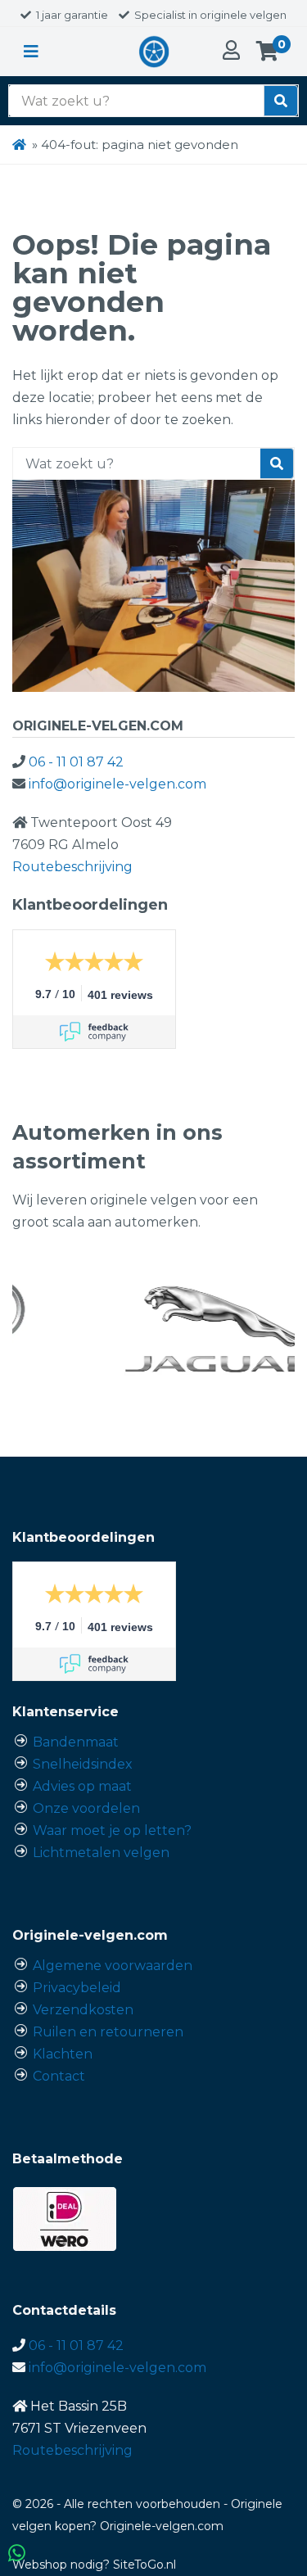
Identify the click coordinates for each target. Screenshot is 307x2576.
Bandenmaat (76, 1742)
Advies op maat (82, 1786)
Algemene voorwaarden (113, 1966)
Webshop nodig (58, 2565)
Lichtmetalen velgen (101, 1853)
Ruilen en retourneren (108, 2032)
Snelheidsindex (83, 1764)
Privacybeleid (77, 1988)
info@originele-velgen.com (117, 784)
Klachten (63, 2054)
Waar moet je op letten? (112, 1830)
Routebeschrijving (72, 867)
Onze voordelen (86, 1808)
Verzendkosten (83, 2010)
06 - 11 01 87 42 (76, 762)
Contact (59, 2076)
